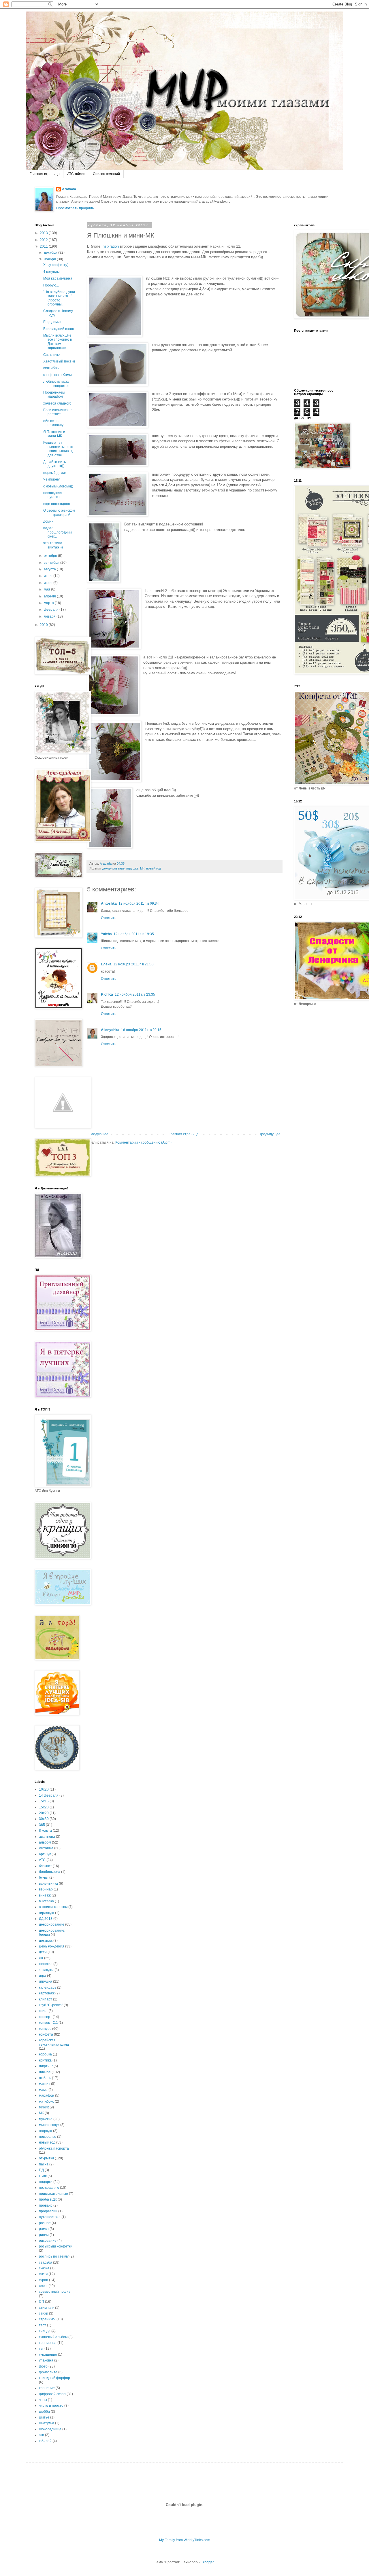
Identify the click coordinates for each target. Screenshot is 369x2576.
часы (43, 2400)
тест (43, 2325)
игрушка (132, 868)
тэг (41, 2349)
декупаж (46, 1941)
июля (49, 576)
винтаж (45, 1895)
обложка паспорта (54, 2148)
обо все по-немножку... (54, 423)
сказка (44, 2268)
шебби (44, 2412)
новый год (154, 868)
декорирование (113, 868)
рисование (48, 2241)
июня (49, 583)
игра (43, 1976)
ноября (50, 259)
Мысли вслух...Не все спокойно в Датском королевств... (58, 342)
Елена (106, 964)
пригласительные (53, 2194)
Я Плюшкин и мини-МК (54, 434)
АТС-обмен (76, 174)
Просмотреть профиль (75, 208)
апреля (50, 596)
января (50, 616)
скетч (43, 2274)
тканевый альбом (53, 2337)
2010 (44, 625)
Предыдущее (270, 1134)
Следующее (98, 1134)
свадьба (46, 2262)
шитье (44, 2417)
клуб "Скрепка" (51, 2005)
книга (43, 2011)
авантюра (47, 1837)
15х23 (44, 1807)
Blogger (208, 2562)
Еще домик (52, 322)
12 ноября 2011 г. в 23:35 (135, 994)
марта (49, 603)
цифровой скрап (52, 2394)
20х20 (44, 1813)
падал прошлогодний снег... (58, 532)
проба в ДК (48, 2199)
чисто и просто (51, 2406)
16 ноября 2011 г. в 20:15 (141, 1030)
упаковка (46, 2360)
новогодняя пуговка (53, 495)
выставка (46, 1901)
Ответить (109, 918)
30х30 (44, 1819)
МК (142, 868)
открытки (46, 2158)
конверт (45, 2017)
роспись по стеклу (54, 2256)
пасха (44, 2164)
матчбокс (46, 2102)
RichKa (107, 994)
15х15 (44, 1801)
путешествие (50, 2217)
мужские (46, 2119)
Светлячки (52, 355)
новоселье (48, 2137)
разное (45, 2223)
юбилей (45, 2441)
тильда (45, 2331)
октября (51, 556)
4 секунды (51, 272)
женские (46, 1964)
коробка (45, 2054)
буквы (44, 1878)
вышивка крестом (53, 1907)
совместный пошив (55, 2292)
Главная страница (45, 174)
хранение (47, 2388)
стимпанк (47, 2308)
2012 (44, 240)
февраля (52, 610)
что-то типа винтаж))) (53, 545)
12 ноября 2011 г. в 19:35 (134, 934)
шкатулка (47, 2423)
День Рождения (52, 1946)
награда (46, 2131)
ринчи (44, 2235)
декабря (51, 253)
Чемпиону (51, 479)
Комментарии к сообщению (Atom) (143, 1142)
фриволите (48, 2372)
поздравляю (49, 2188)
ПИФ (43, 2176)
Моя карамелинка (58, 278)
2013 (44, 233)
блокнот (45, 1866)
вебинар (46, 1889)
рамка (44, 2229)
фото (43, 2366)
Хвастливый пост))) (59, 361)
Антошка (46, 1848)
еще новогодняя (57, 504)
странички (47, 2319)
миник (44, 2107)
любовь (45, 2078)
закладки (46, 1970)
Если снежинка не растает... (58, 412)
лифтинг (46, 2066)
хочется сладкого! (58, 403)
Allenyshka (110, 1030)
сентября (52, 563)
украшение (48, 2355)
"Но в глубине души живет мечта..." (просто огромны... (59, 298)
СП (42, 2302)
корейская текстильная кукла (54, 2042)
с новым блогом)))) (58, 486)
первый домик (55, 473)
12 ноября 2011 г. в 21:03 (133, 964)
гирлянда (47, 1913)
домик (48, 521)
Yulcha (106, 934)
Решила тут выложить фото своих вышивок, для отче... (58, 449)
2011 (44, 246)
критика (45, 2060)
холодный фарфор (54, 2378)
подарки (46, 2182)
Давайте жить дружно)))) (54, 464)
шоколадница (50, 2429)
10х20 (44, 1789)
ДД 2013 (46, 1919)
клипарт (46, 1999)
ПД (41, 2170)
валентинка (48, 1884)
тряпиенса (48, 2343)
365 (42, 1825)
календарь (48, 1987)
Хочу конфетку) (56, 265)
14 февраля (49, 1795)
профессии (48, 2211)
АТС (42, 1860)
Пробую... (51, 285)
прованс (46, 2205)
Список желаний (106, 174)
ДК (41, 1958)
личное (45, 2072)
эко (42, 2435)
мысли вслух (49, 2125)
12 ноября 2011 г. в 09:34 (139, 903)
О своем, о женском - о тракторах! (59, 512)
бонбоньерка (50, 1872)
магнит (45, 2084)
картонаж (47, 1993)
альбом (45, 1842)
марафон (47, 2095)
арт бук (45, 1854)
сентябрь (51, 368)
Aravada (69, 189)
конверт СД (48, 2023)
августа (50, 569)
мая (47, 589)
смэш (43, 2286)
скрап (44, 2280)
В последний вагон (59, 329)
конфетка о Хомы (58, 375)
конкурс (45, 2029)
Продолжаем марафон (54, 394)
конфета (46, 2034)
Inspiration (110, 246)
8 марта (45, 1831)
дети (43, 1952)
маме (43, 2090)
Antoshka (109, 903)
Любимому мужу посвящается (56, 384)
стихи (44, 2313)
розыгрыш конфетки (56, 2246)
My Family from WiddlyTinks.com (185, 2540)
